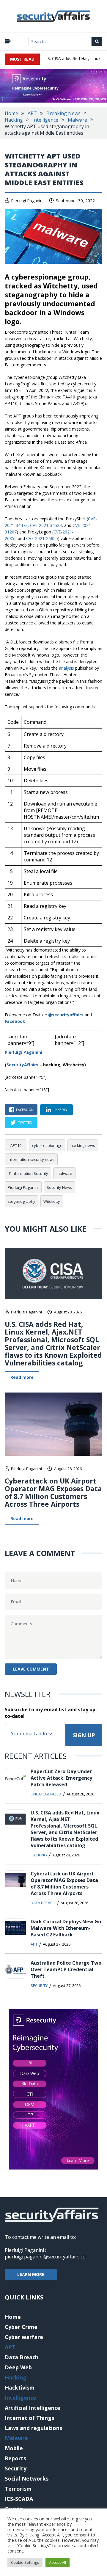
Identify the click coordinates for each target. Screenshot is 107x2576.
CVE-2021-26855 (42, 538)
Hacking (14, 120)
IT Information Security (28, 1173)
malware (64, 1173)
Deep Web (18, 2367)
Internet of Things (29, 2418)
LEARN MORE (31, 2274)
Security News (59, 1187)
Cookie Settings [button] (25, 2562)
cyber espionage (47, 1145)
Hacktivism (20, 2387)
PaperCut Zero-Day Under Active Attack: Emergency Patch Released (61, 1778)
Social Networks (27, 2478)
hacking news (83, 1145)
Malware (77, 120)
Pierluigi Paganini (27, 201)
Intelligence (45, 120)
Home (11, 113)
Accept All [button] (58, 2562)
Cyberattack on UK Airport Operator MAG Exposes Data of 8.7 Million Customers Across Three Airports (53, 1492)
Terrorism (18, 2489)
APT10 (16, 1145)
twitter (25, 1122)
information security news (31, 1159)
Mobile (14, 2448)
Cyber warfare (24, 2337)
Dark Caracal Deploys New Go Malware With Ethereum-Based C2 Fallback (66, 1928)
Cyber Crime (21, 2327)
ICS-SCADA (19, 2499)
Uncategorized (46, 1794)
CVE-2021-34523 (46, 525)
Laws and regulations (33, 2428)
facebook (25, 1110)
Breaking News (63, 113)
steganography (22, 1201)
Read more (22, 1377)
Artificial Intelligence (33, 2408)
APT (32, 113)
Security (39, 1985)
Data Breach (43, 1903)
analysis (66, 668)
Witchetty (52, 1201)
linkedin (60, 1110)
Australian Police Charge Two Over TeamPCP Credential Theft (66, 1969)
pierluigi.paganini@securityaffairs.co (45, 2257)
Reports (15, 2458)
